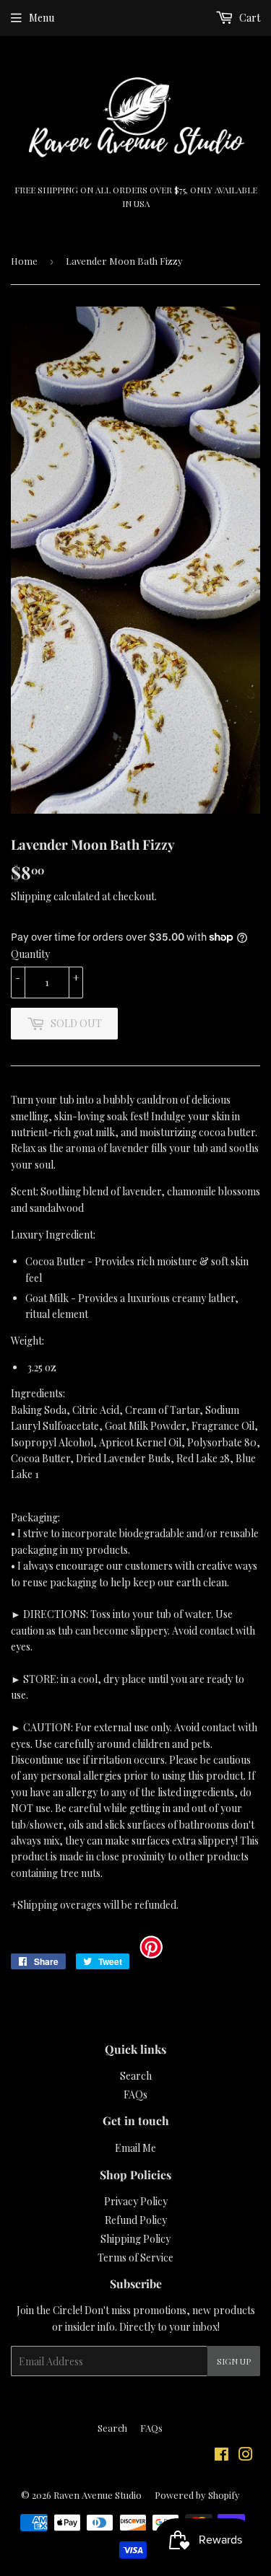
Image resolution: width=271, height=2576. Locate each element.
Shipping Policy (135, 2239)
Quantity (30, 954)
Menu (42, 18)
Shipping (31, 896)
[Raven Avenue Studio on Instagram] (246, 2456)
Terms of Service (135, 2258)
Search (136, 2076)
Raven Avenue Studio (98, 2495)
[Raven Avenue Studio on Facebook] (221, 2456)
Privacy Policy (136, 2201)
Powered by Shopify (197, 2495)
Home (24, 261)
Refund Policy (136, 2220)
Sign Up (234, 2361)
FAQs (135, 2094)
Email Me (135, 2148)
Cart (249, 18)
